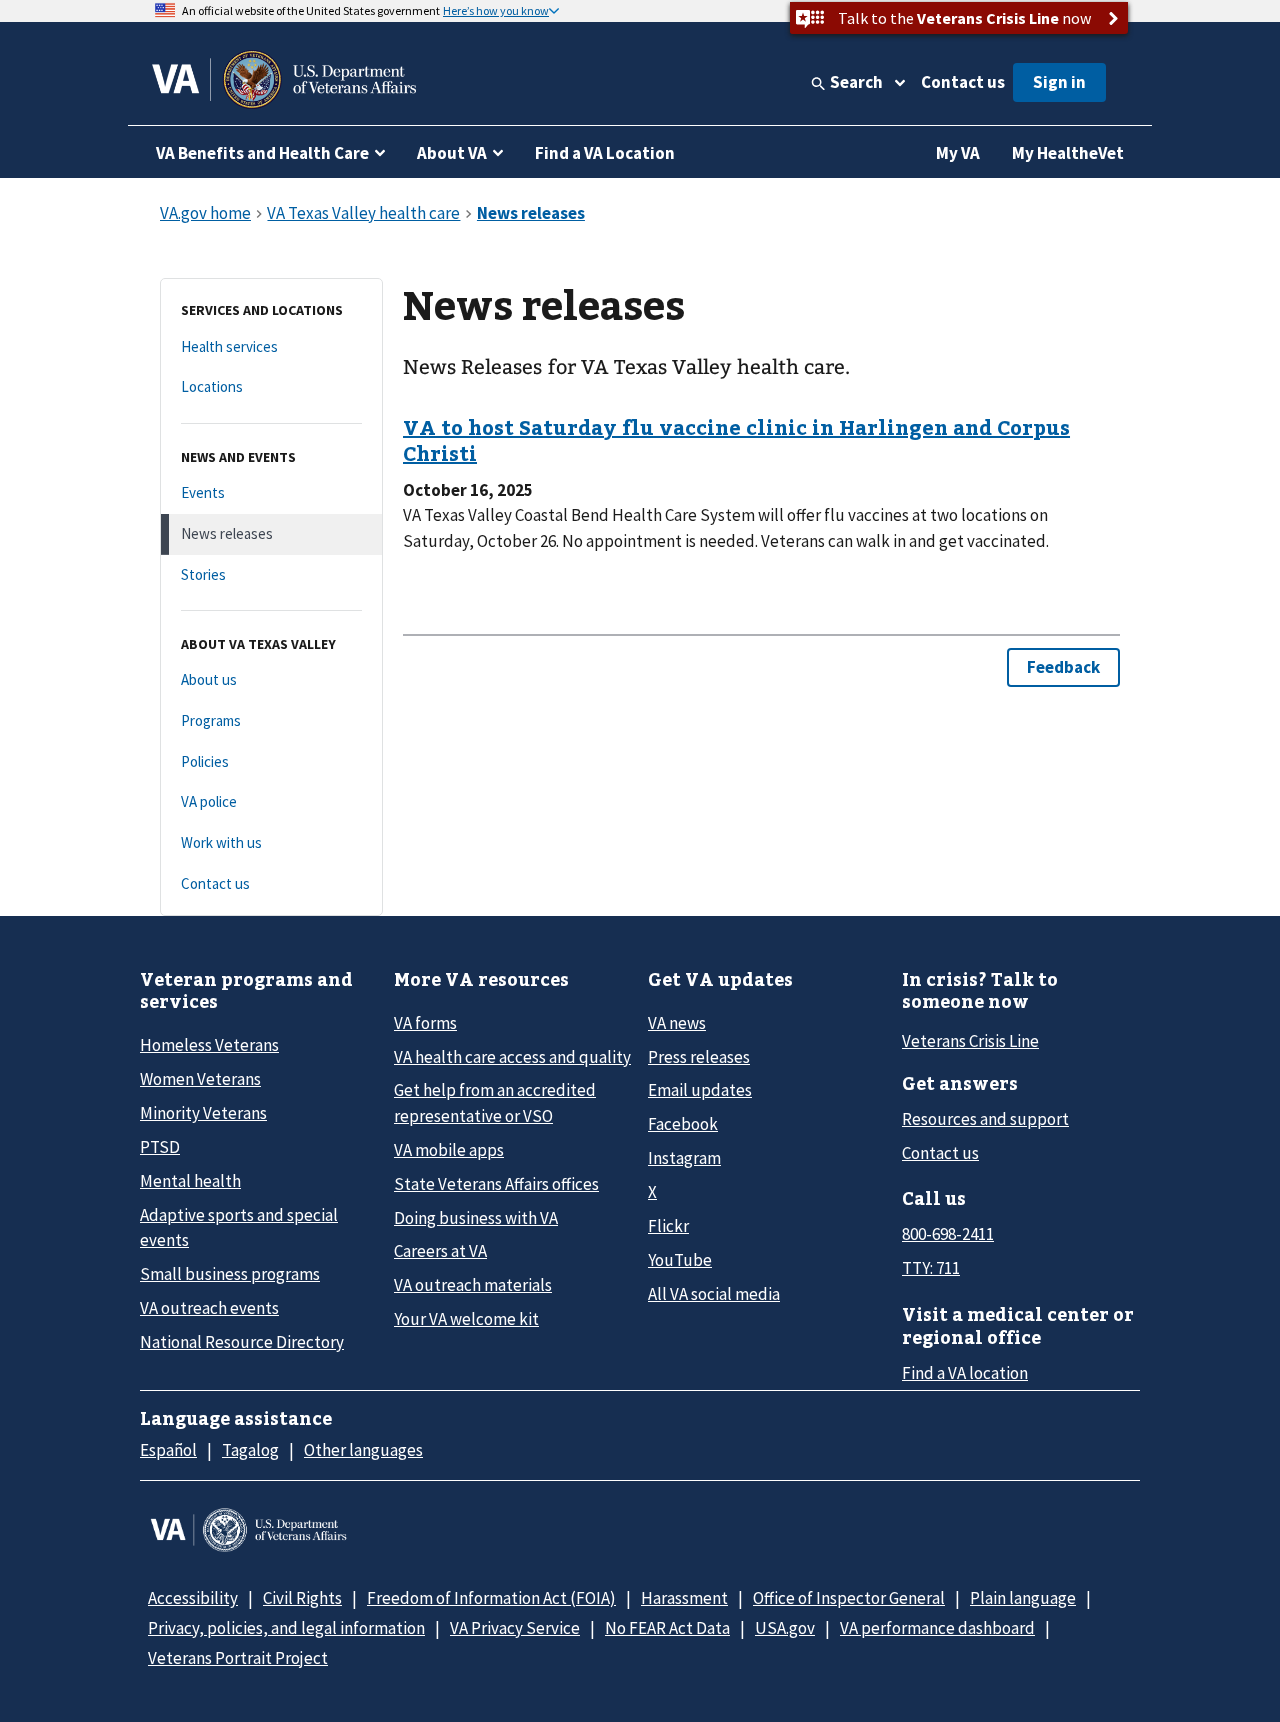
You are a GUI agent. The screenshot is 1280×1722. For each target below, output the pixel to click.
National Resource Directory (242, 1342)
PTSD (160, 1147)
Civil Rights (302, 1598)
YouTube (680, 1260)
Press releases (699, 1057)
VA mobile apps (449, 1150)
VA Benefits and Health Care (262, 153)
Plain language (1023, 1598)
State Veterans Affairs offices (496, 1184)
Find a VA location (965, 1373)
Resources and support (985, 1119)
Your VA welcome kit (466, 1319)
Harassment (684, 1598)
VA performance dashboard (937, 1628)
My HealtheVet (1068, 153)
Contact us (963, 82)
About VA (452, 153)
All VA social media (714, 1294)
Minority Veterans (203, 1113)
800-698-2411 (948, 1234)
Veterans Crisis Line (970, 1041)
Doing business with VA (476, 1218)
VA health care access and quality (512, 1057)
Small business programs (230, 1274)
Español (168, 1450)
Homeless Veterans (209, 1045)
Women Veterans (200, 1079)
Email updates (700, 1090)
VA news (677, 1023)
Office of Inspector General (849, 1598)
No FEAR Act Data (667, 1628)
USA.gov (785, 1628)
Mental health (190, 1181)
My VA (958, 153)
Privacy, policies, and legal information (286, 1628)
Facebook (683, 1124)
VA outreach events (209, 1308)
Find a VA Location (605, 153)
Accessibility (193, 1598)
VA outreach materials (473, 1285)
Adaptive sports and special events (239, 1227)
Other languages (363, 1450)
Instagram (684, 1158)
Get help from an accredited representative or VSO (495, 1102)
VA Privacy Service (515, 1628)
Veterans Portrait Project (238, 1658)
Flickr (668, 1226)
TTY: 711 (931, 1268)
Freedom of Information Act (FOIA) (491, 1598)
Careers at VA (440, 1251)
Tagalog (250, 1450)
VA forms (425, 1023)
